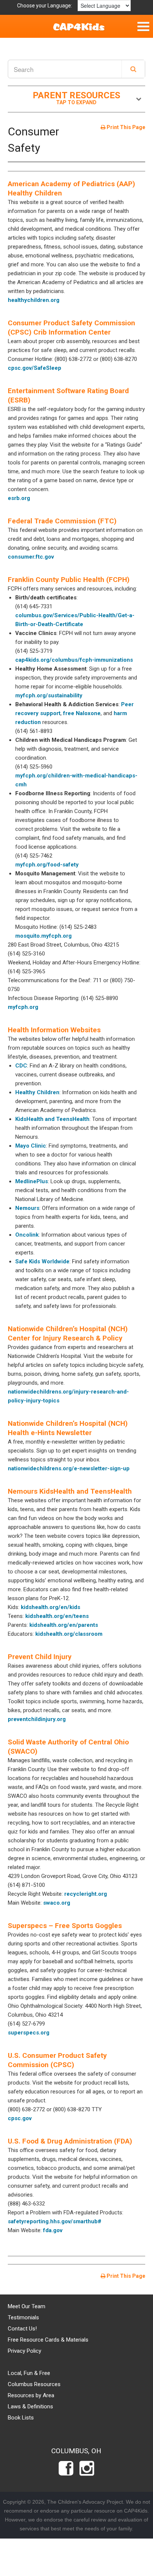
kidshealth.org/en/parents (64, 1625)
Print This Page (125, 127)
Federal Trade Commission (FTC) (62, 521)
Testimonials (23, 2317)
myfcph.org (23, 1007)
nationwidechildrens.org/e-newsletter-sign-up (69, 1468)
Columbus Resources (34, 2384)
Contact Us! (22, 2329)
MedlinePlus (32, 1181)
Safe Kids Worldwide (42, 1261)
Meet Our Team (27, 2306)
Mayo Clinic (31, 1146)
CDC (21, 1066)
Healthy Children (37, 1092)
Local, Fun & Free (29, 2373)
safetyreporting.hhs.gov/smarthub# (55, 2221)
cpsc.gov (20, 2118)
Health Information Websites (54, 1030)
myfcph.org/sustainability (49, 695)
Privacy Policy (25, 2351)
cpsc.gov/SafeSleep (35, 368)
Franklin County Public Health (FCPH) (69, 580)
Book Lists (21, 2418)
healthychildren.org (34, 300)
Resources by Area (31, 2395)
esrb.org (19, 498)
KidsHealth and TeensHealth (52, 1119)
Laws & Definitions (30, 2406)
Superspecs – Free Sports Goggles (65, 1926)
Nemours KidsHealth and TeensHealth (70, 1491)
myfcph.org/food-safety (47, 865)
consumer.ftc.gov (31, 557)
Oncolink (27, 1235)
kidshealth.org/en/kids (51, 1607)
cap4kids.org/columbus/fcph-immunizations (74, 660)
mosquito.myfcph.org (43, 936)
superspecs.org (29, 2033)
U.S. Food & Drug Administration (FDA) (70, 2141)
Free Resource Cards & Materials (48, 2340)
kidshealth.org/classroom (69, 1634)
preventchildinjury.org (37, 1719)
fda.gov (53, 2230)
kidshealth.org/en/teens (57, 1616)
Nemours (27, 1208)
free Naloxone (82, 713)
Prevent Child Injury (40, 1657)
